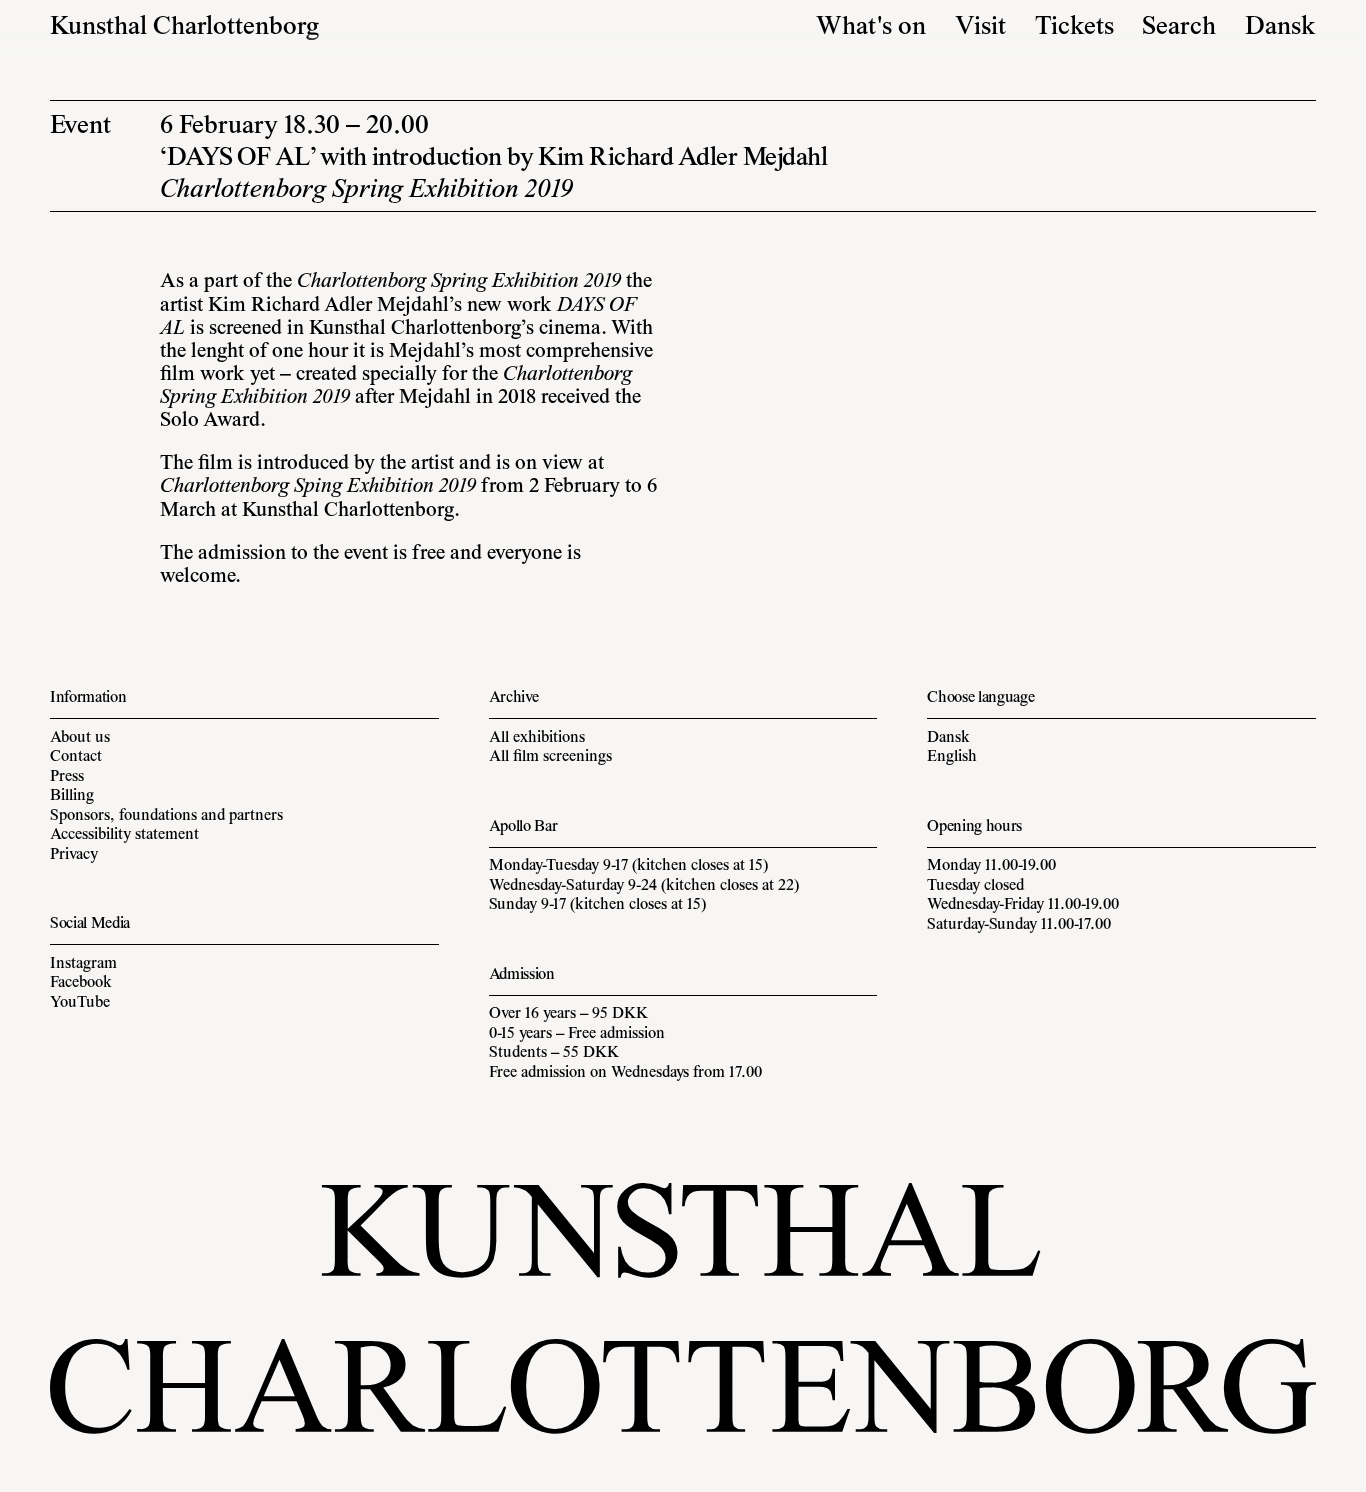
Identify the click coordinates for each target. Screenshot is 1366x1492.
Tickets (1074, 28)
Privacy (74, 855)
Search (1179, 28)
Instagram (83, 964)
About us (80, 738)
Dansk (1280, 28)
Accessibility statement (124, 835)
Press (67, 777)
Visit (980, 28)
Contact (76, 757)
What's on (871, 28)
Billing (72, 796)
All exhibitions (537, 738)
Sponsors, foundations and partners (166, 816)
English (952, 757)
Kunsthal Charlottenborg (184, 28)
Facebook (81, 983)
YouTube (80, 1003)
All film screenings (550, 757)
